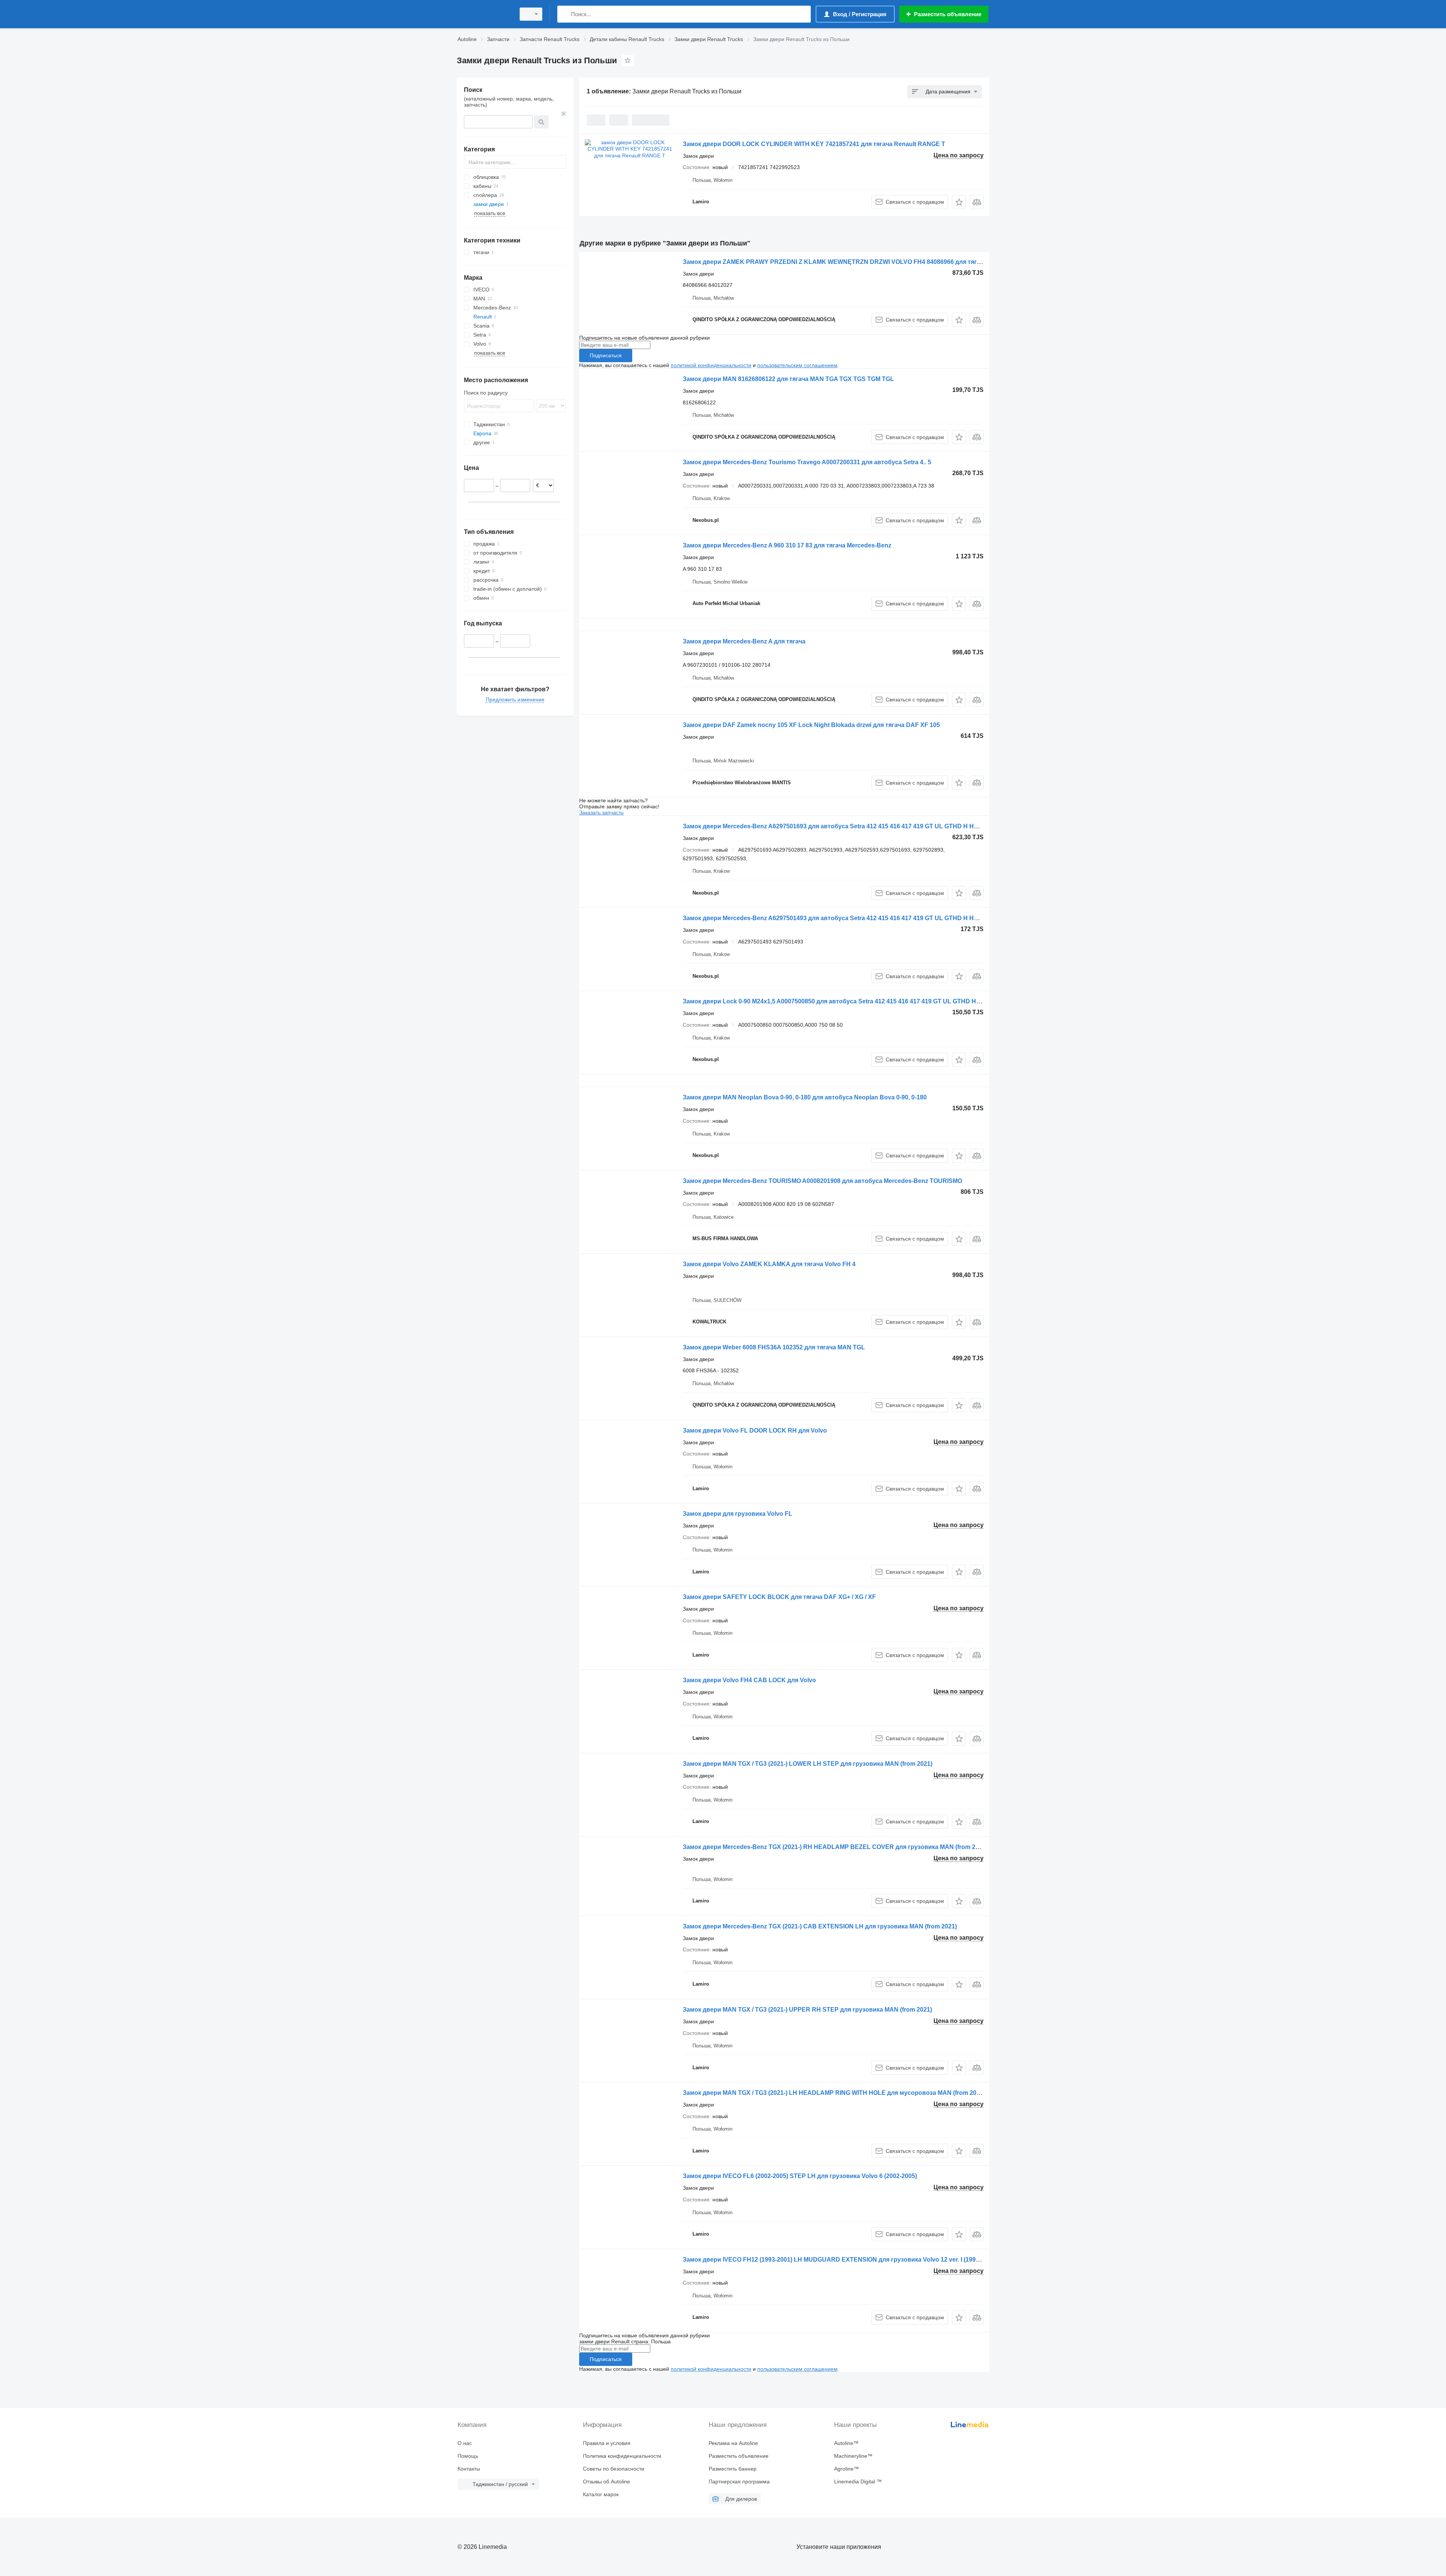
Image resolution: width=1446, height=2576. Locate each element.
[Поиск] (565, 14)
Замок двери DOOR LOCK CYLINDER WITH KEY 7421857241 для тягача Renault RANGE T (814, 144)
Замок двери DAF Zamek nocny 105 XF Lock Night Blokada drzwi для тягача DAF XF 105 (811, 725)
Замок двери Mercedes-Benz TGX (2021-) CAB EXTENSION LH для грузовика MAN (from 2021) (820, 1926)
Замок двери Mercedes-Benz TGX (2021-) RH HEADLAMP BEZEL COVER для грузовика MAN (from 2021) (835, 1847)
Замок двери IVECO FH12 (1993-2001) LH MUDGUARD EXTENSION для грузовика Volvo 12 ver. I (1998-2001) (840, 2260)
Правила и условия (607, 2443)
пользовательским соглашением (797, 365)
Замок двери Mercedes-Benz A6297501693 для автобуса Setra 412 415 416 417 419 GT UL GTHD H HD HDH (838, 826)
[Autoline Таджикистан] (484, 14)
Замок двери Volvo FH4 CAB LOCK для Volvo (749, 1680)
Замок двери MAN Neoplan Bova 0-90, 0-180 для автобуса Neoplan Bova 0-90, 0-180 (805, 1097)
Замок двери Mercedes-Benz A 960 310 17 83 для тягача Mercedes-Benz (787, 545)
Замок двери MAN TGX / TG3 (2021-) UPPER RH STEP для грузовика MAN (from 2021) (807, 2010)
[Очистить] (564, 114)
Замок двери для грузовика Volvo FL (737, 1514)
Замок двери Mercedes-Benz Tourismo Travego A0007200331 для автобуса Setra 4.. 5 (807, 462)
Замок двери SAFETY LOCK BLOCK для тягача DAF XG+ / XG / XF (779, 1597)
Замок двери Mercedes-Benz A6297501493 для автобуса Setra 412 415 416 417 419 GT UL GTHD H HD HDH (838, 918)
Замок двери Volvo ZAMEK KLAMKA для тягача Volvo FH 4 (769, 1264)
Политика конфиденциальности (622, 2456)
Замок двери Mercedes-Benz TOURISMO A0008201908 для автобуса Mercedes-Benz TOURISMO (822, 1181)
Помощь (468, 2456)
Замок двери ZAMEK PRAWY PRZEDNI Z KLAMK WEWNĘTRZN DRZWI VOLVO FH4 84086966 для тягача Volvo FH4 (850, 262)
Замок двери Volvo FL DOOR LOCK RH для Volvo (755, 1431)
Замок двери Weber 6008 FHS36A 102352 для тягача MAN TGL (774, 1347)
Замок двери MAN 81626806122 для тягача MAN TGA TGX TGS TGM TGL (788, 379)
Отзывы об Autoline (606, 2481)
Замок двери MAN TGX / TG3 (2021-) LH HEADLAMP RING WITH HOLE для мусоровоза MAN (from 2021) (834, 2093)
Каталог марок (601, 2494)
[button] (959, 202)
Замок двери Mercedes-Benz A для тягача (744, 641)
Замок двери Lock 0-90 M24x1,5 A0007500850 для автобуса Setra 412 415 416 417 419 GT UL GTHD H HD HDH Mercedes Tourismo (871, 1001)
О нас (465, 2443)
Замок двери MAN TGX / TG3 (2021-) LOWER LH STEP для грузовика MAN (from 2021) (808, 1764)
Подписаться (606, 355)
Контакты (469, 2469)
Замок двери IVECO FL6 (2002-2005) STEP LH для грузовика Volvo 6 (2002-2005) (800, 2176)
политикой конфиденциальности (711, 365)
